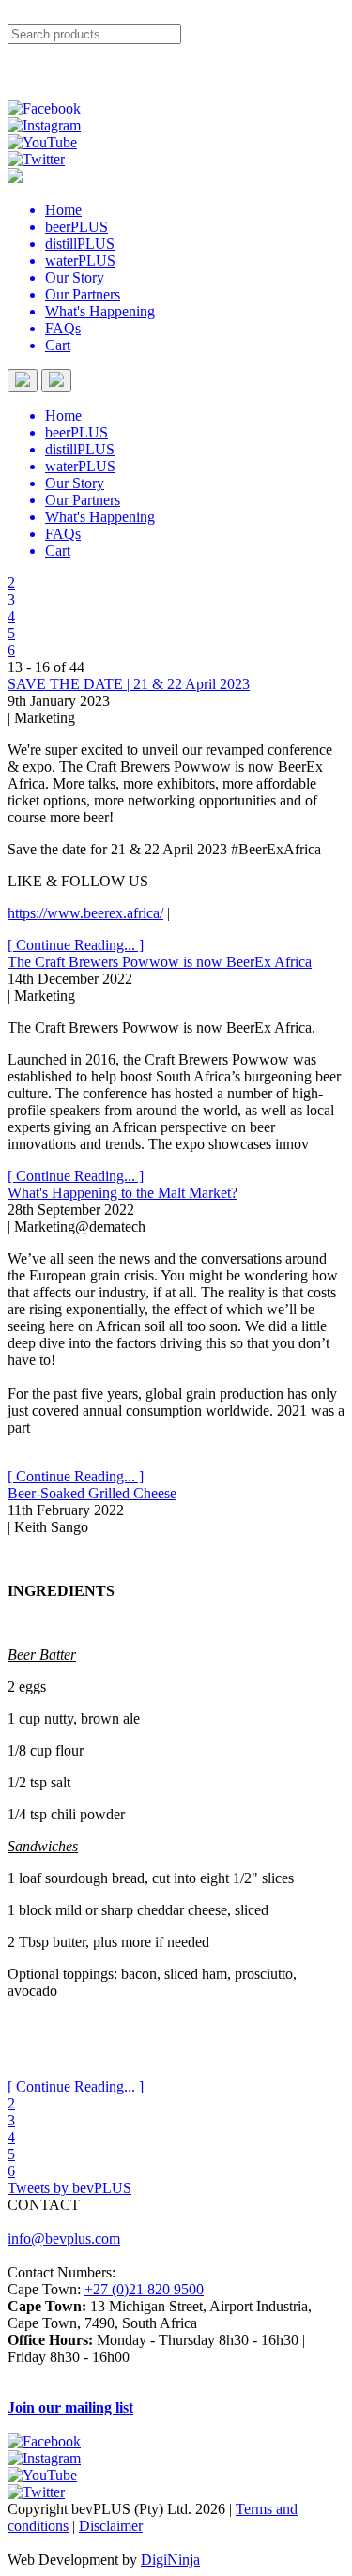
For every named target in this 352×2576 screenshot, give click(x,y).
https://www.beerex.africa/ (85, 913)
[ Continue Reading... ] (76, 945)
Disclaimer (111, 2526)
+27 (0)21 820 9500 (144, 2289)
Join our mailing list (70, 2407)
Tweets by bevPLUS (69, 2188)
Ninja (184, 2560)
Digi (154, 2560)
